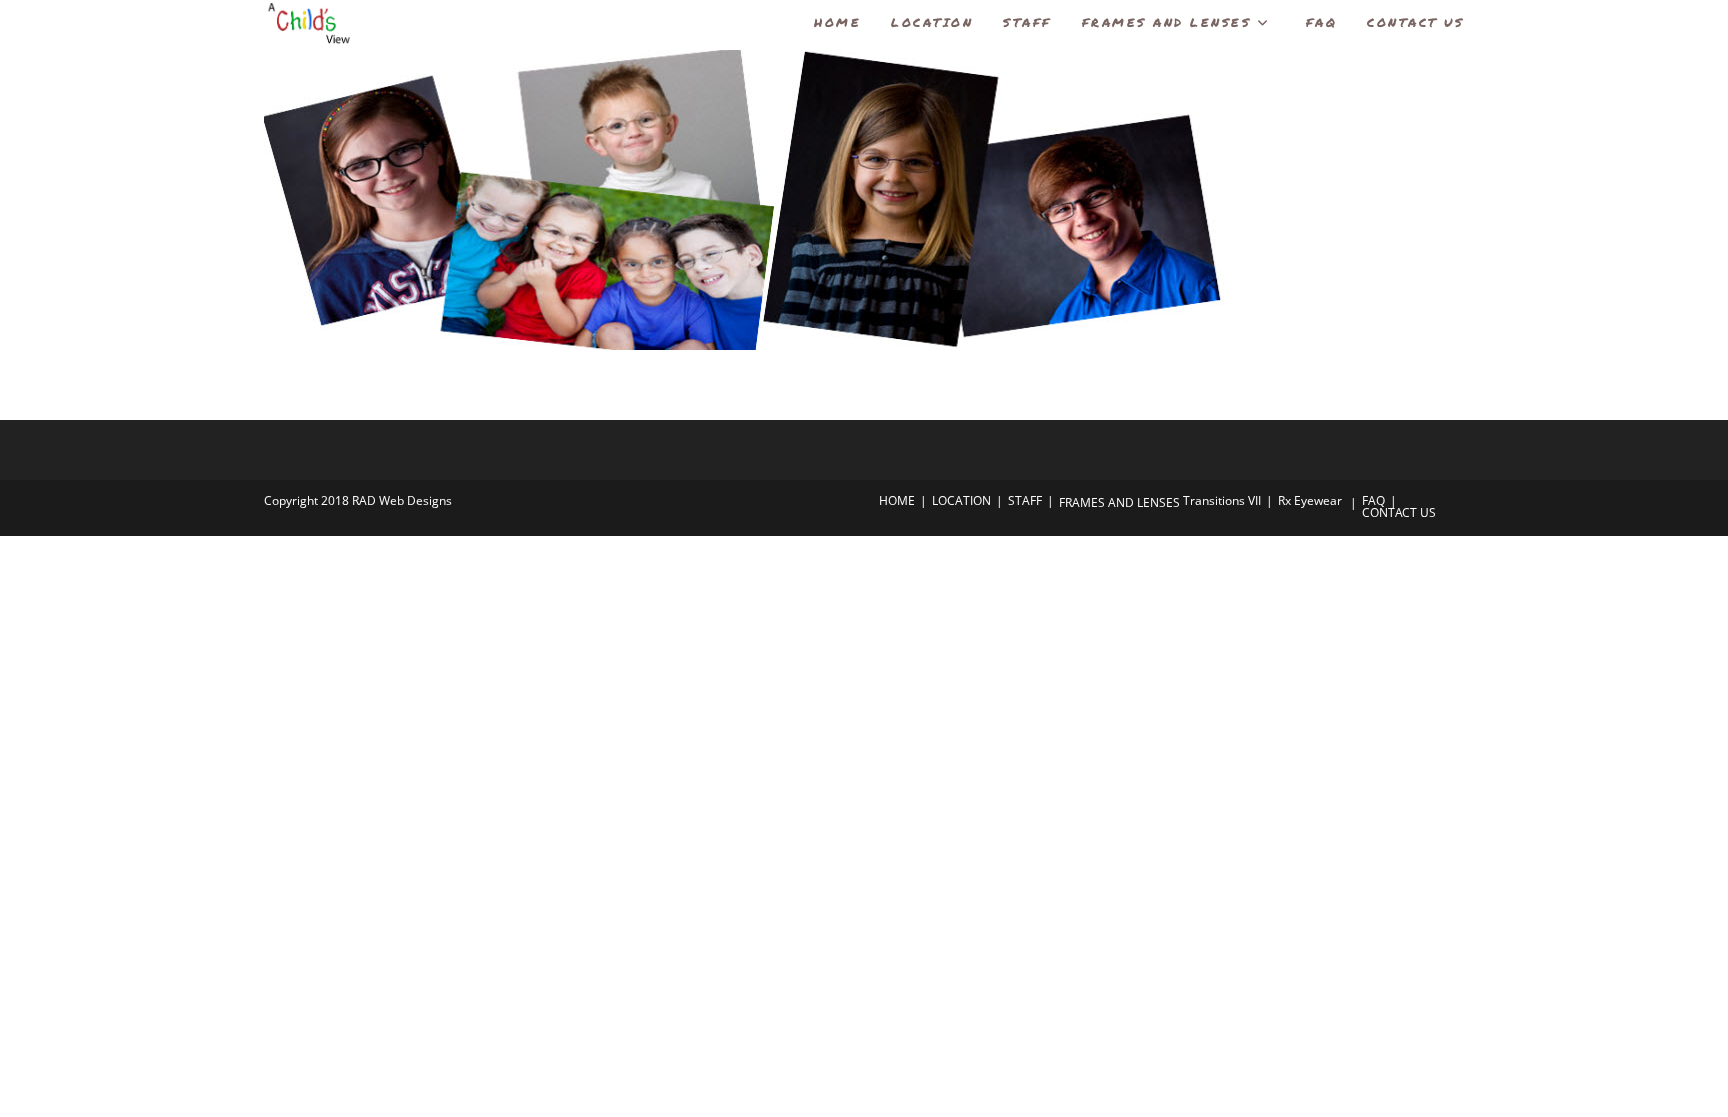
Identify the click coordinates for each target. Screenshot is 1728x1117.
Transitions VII (1222, 500)
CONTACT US (1399, 512)
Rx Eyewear (1310, 500)
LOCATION (961, 500)
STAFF (1025, 500)
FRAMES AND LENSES (1119, 502)
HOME (897, 500)
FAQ (1373, 500)
